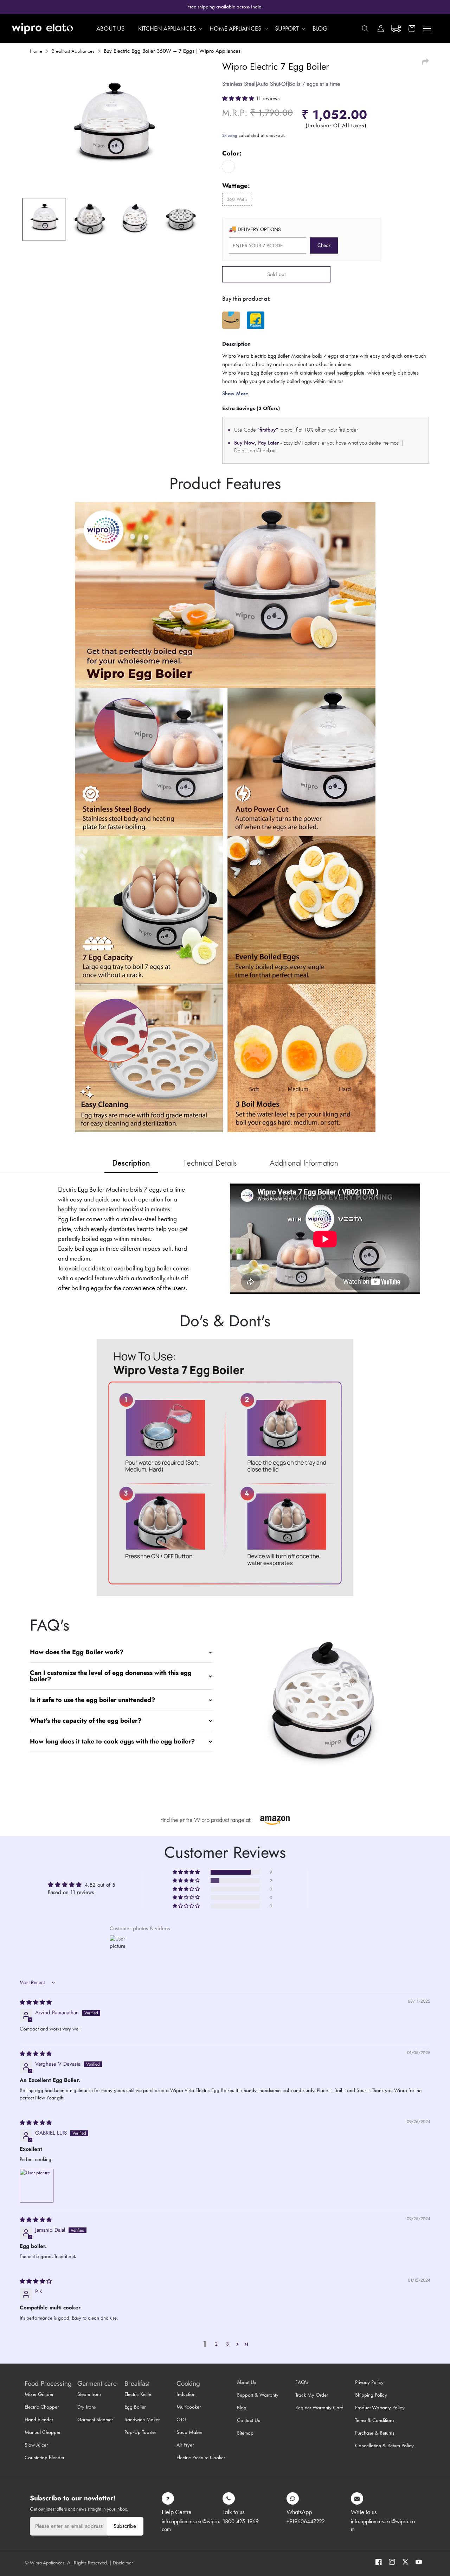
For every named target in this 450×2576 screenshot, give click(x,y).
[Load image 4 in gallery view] (181, 219)
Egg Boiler (135, 2407)
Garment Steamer (95, 2419)
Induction (186, 2394)
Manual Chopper (43, 2432)
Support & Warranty (258, 2395)
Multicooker (189, 2407)
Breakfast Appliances (73, 51)
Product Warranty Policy (380, 2408)
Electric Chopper (42, 2407)
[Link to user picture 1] (37, 2186)
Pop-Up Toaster (140, 2432)
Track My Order (312, 2395)
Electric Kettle (138, 2394)
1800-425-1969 (241, 2521)
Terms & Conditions (375, 2420)
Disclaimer (123, 2563)
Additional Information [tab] (304, 1163)
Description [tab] (131, 1163)
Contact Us (248, 2420)
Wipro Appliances (47, 2563)
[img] (36, 2002)
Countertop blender (44, 2457)
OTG (181, 2419)
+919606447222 (306, 2521)
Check (324, 245)
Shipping (230, 135)
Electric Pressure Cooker (201, 2457)
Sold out (277, 274)
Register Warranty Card (319, 2408)
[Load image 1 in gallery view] (44, 219)
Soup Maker (189, 2432)
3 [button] (228, 2344)
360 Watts (237, 199)
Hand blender (39, 2419)
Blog (242, 2408)
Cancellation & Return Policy (384, 2446)
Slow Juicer (36, 2445)
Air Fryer (185, 2445)
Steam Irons (89, 2394)
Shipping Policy (371, 2395)
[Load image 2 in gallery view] (90, 219)
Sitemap (245, 2433)
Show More (235, 393)
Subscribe (125, 2526)
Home (36, 51)
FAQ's (302, 2382)
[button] (412, 28)
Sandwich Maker (142, 2419)
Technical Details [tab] (210, 1163)
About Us (246, 2382)
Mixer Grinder (39, 2394)
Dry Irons (86, 2407)
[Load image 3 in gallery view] (135, 219)
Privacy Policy (369, 2382)
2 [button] (216, 2344)
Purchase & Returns (375, 2433)
